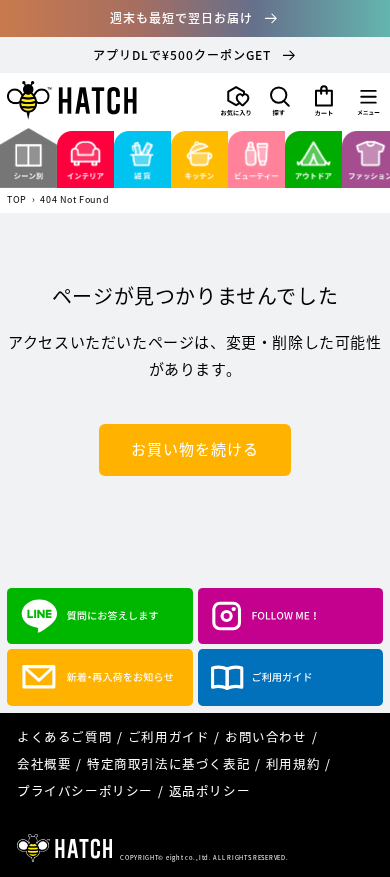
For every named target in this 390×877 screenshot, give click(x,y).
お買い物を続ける (195, 449)
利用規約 (293, 763)
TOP (17, 200)
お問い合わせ (266, 736)
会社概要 (44, 763)
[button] (280, 101)
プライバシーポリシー (85, 790)
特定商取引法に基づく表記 (168, 763)
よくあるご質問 (64, 736)
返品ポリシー (210, 790)
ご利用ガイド (169, 736)
